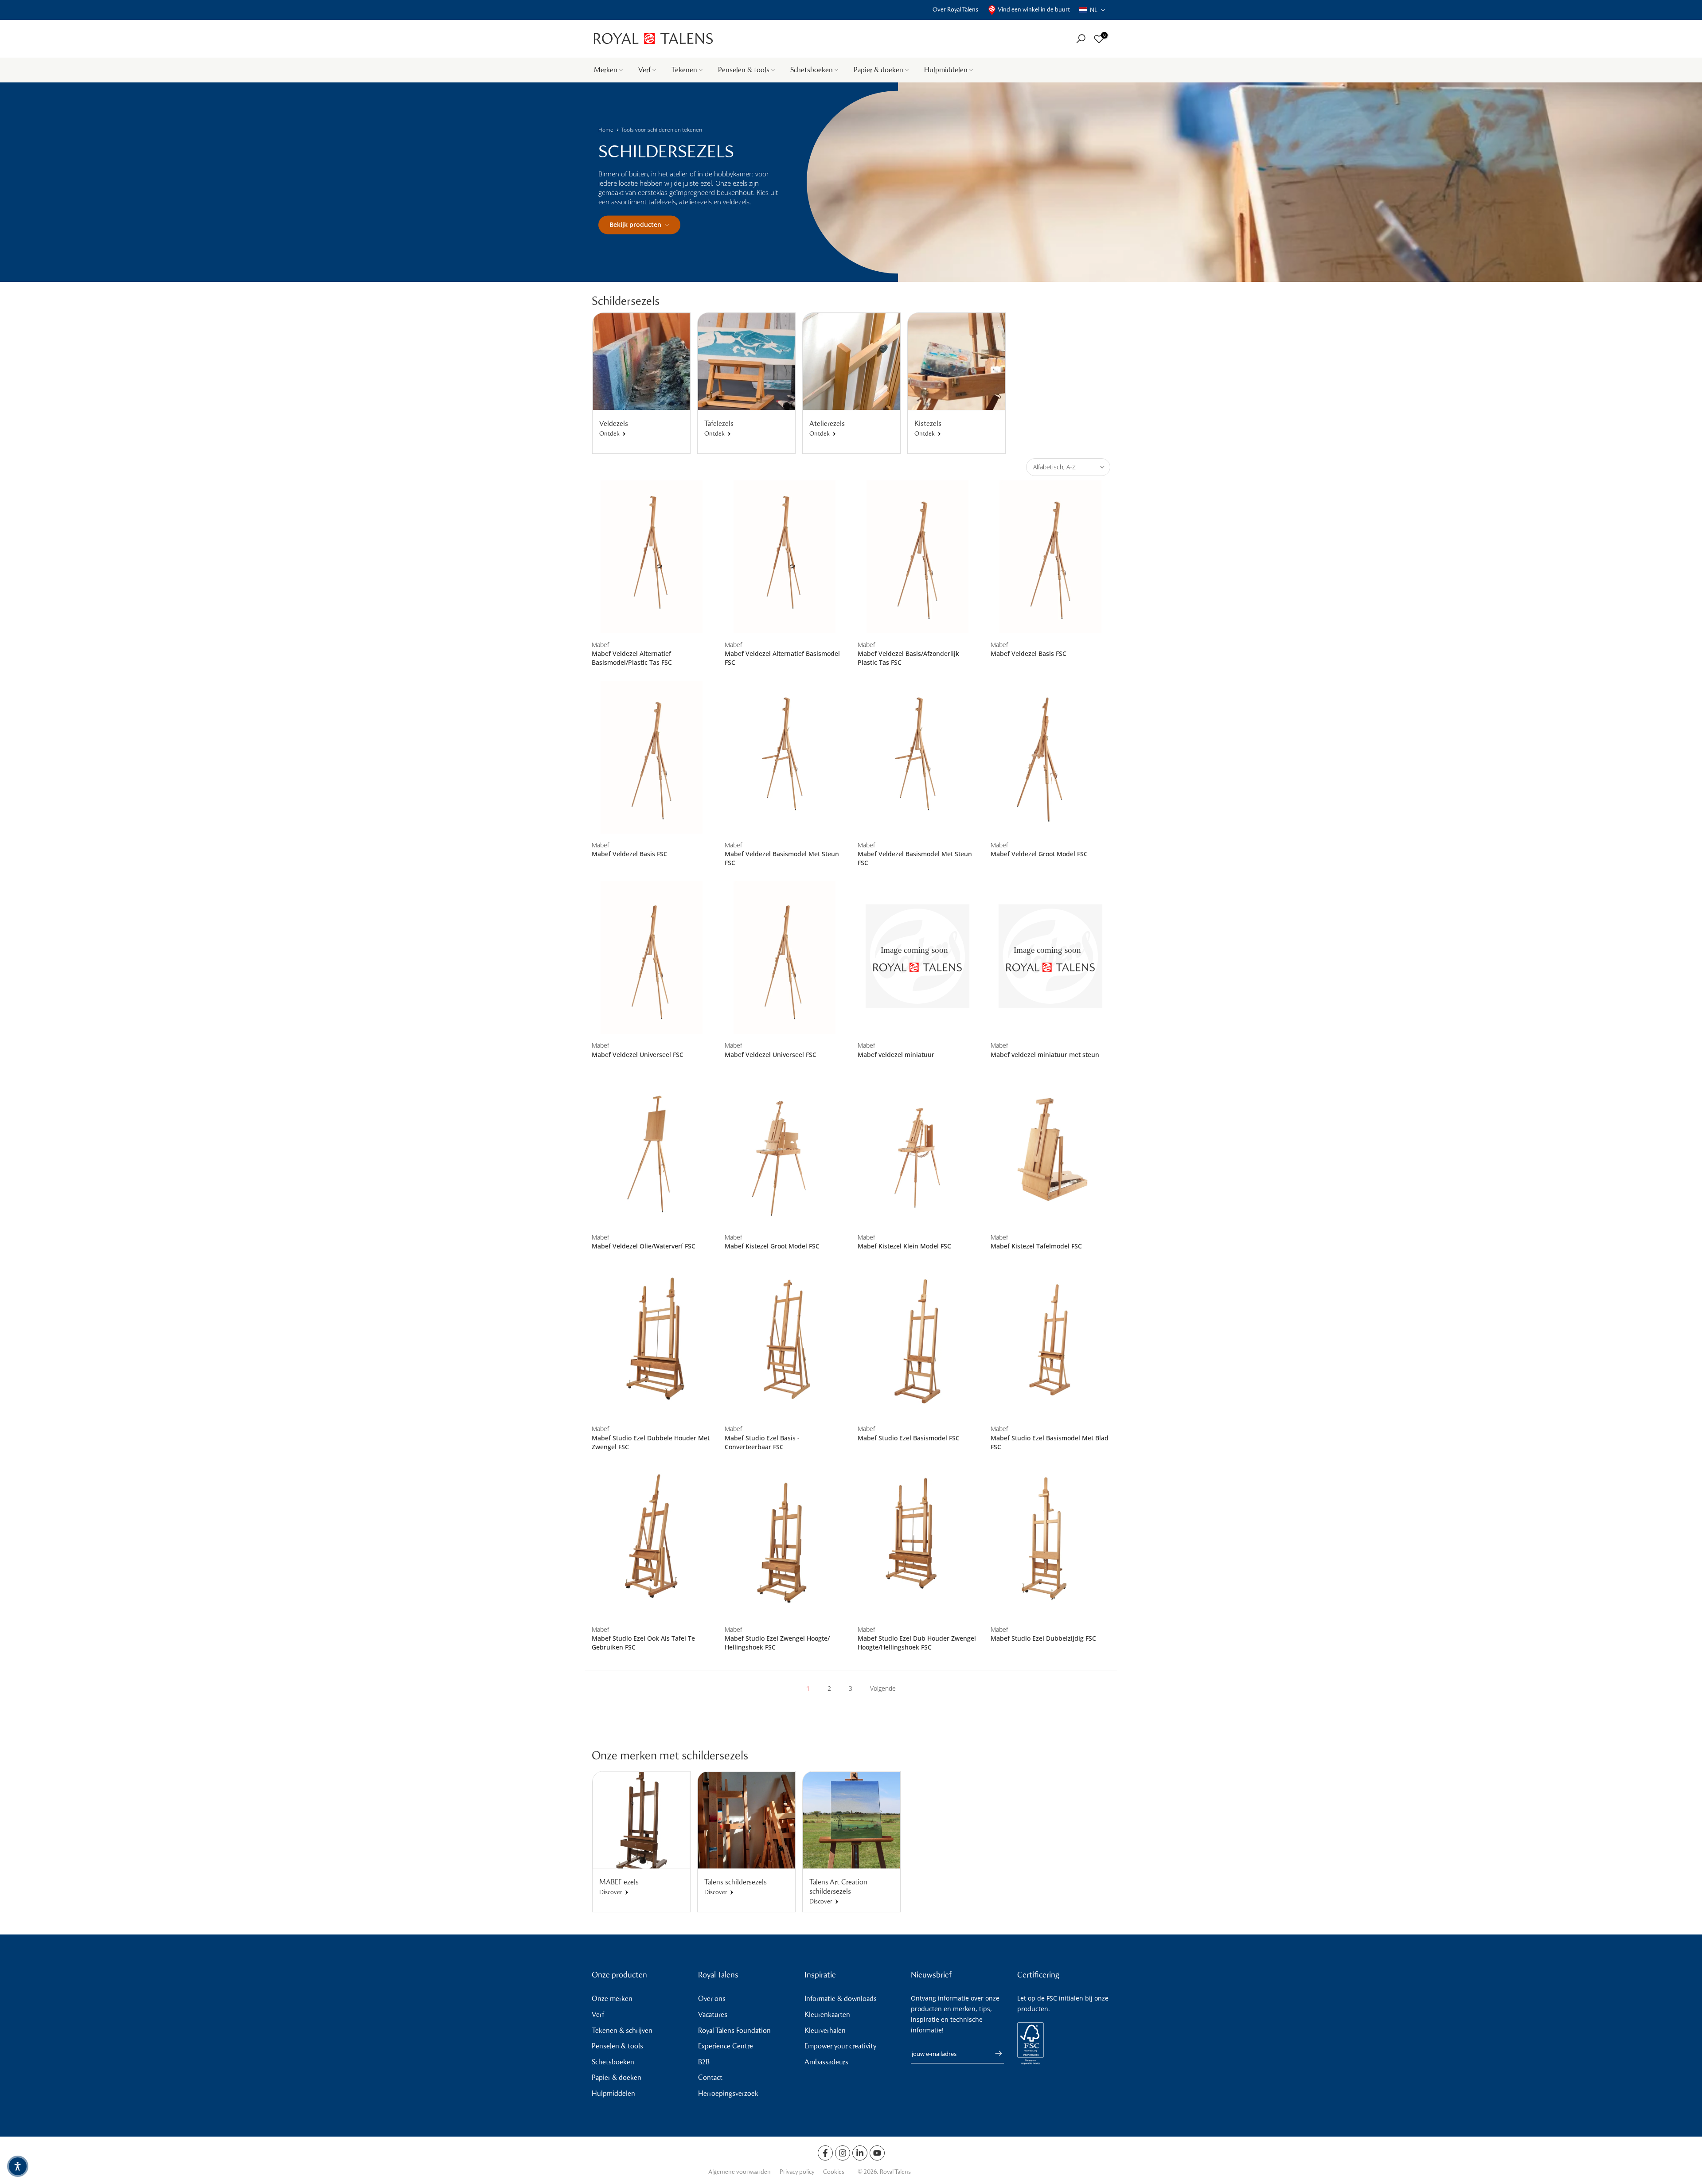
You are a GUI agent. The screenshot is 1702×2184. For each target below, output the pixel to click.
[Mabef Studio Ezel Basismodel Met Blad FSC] (1050, 1341)
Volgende (883, 1688)
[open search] (1081, 39)
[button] (1092, 10)
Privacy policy (797, 2172)
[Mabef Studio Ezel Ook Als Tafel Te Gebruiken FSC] (652, 1542)
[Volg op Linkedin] (860, 2153)
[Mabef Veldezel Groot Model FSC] (1050, 757)
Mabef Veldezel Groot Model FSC (1039, 854)
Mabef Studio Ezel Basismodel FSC (909, 1438)
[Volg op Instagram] (843, 2153)
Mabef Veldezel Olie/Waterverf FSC (644, 1246)
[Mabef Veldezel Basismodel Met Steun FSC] (785, 757)
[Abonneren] (994, 2053)
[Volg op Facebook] (825, 2153)
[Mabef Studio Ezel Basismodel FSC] (917, 1341)
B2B (704, 2062)
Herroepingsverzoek (728, 2093)
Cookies (834, 2172)
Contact (710, 2077)
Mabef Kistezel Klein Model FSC (904, 1246)
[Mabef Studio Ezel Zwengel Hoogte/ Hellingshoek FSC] (785, 1542)
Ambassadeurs (826, 2062)
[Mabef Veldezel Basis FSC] (1050, 557)
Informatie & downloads (841, 1999)
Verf (644, 70)
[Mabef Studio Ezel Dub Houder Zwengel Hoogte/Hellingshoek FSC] (917, 1542)
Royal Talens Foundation (734, 2030)
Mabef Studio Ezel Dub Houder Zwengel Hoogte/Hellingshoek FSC (917, 1643)
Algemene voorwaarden (740, 2172)
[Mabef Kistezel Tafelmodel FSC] (1050, 1149)
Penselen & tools (744, 70)
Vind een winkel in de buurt (1034, 10)
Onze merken (612, 1999)
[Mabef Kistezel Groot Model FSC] (785, 1149)
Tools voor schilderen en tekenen (662, 130)
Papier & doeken (878, 70)
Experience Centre (726, 2046)
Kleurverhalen (825, 2030)
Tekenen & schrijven (622, 2030)
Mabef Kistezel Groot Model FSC (772, 1246)
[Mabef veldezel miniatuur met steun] (1050, 957)
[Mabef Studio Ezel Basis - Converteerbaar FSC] (785, 1341)
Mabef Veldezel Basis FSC (1029, 653)
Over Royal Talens (955, 10)
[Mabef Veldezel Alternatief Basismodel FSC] (785, 557)
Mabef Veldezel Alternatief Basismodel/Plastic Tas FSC (632, 658)
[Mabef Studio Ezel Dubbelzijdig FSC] (1050, 1542)
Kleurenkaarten (827, 2014)
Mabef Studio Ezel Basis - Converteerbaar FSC (762, 1442)
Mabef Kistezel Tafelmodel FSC (1036, 1246)
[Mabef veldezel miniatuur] (917, 957)
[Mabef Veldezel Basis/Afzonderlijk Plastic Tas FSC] (917, 557)
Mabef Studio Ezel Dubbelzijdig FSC (1043, 1638)
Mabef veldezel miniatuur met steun (1045, 1055)
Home (606, 130)
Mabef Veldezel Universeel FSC (638, 1055)
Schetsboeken (812, 70)
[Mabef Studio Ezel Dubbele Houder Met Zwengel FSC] (652, 1341)
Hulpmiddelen (946, 70)
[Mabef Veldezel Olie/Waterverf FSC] (652, 1149)
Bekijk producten (635, 224)
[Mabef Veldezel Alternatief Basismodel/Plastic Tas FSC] (652, 557)
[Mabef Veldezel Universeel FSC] (652, 957)
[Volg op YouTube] (877, 2153)
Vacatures (713, 2014)
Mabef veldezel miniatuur (896, 1055)
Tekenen (684, 70)
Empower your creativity (840, 2046)
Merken (606, 70)
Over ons (712, 1999)
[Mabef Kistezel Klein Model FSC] (917, 1149)
